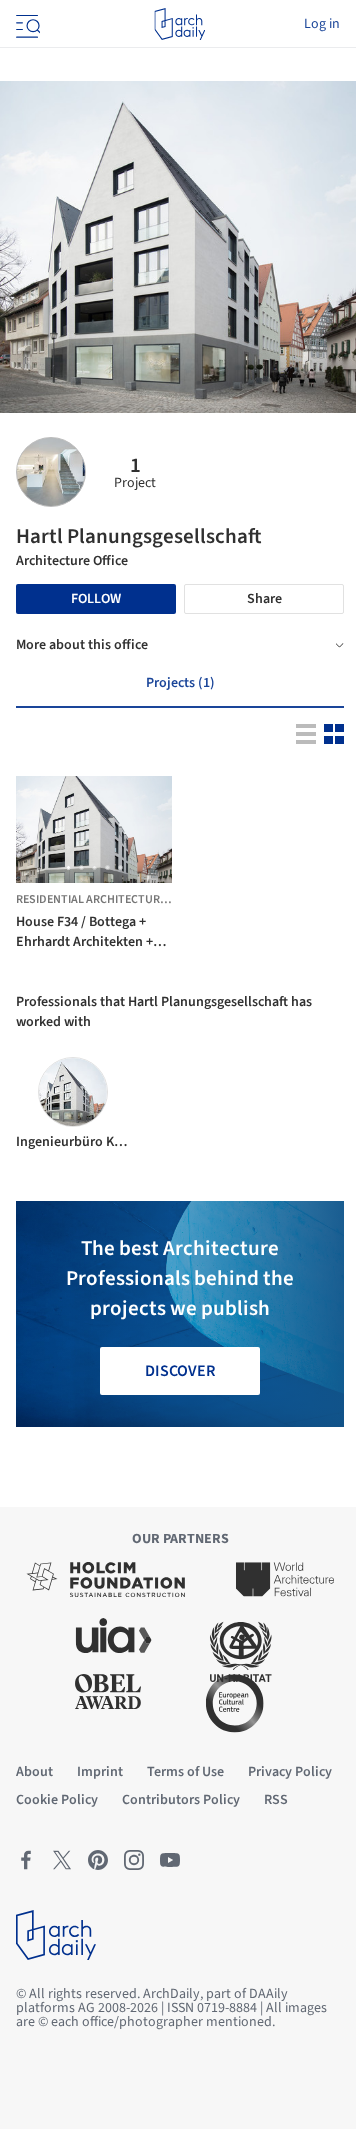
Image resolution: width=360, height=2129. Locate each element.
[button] (68, 867)
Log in (322, 24)
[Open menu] (26, 24)
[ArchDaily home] (179, 24)
